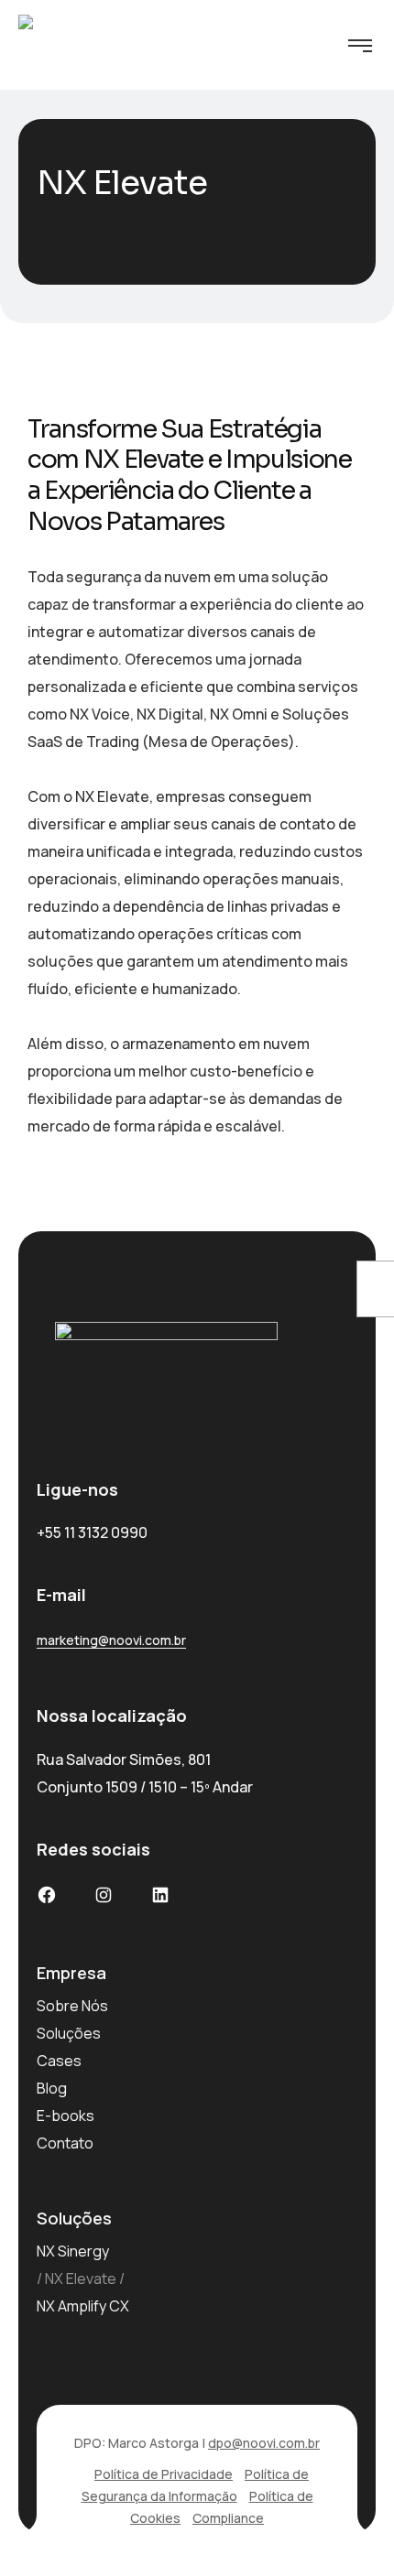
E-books (66, 2116)
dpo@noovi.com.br (264, 2443)
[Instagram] (104, 1898)
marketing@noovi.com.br (111, 1640)
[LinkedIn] (160, 1898)
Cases (59, 2061)
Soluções (69, 2033)
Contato (65, 2143)
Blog (52, 2088)
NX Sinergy (73, 2251)
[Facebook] (47, 1898)
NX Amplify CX (83, 2306)
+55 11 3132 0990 (92, 1532)
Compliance (228, 2518)
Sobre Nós (72, 2006)
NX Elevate (81, 2278)
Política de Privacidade (164, 2474)
